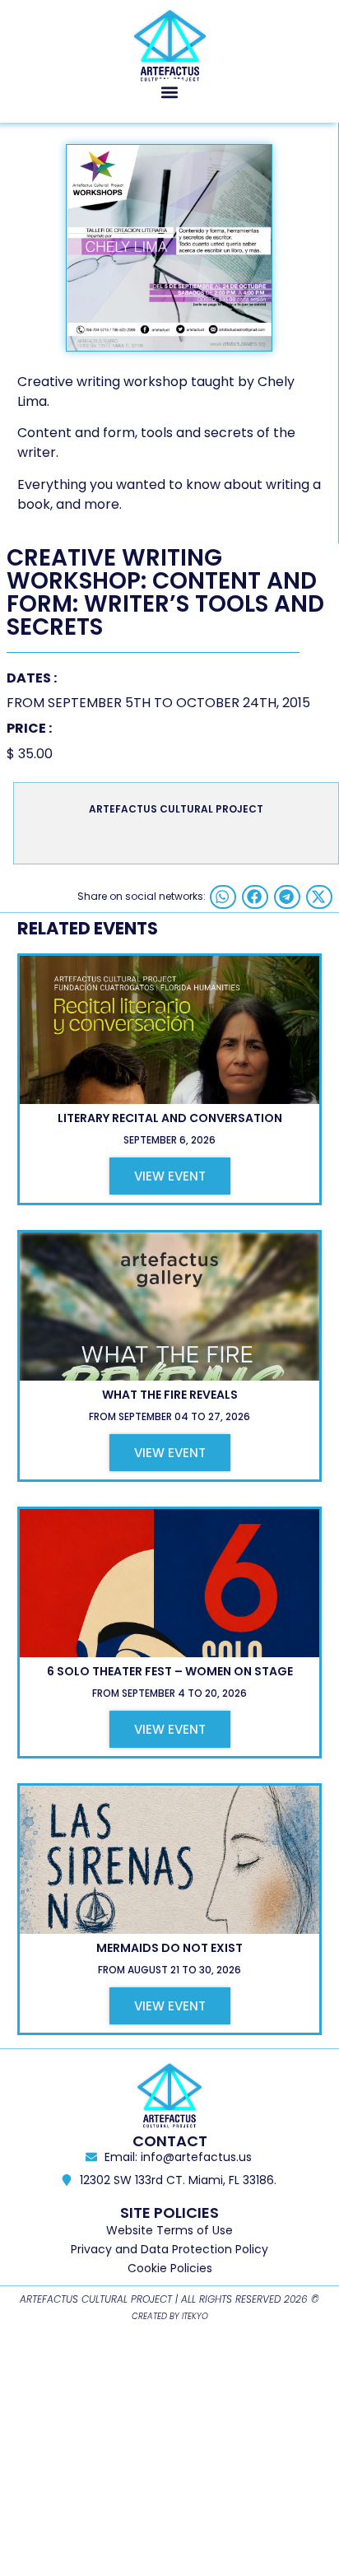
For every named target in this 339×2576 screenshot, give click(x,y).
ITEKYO (195, 2316)
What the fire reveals (170, 1395)
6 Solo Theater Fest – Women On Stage (170, 1671)
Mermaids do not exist (169, 1948)
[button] (170, 93)
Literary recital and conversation (170, 1118)
